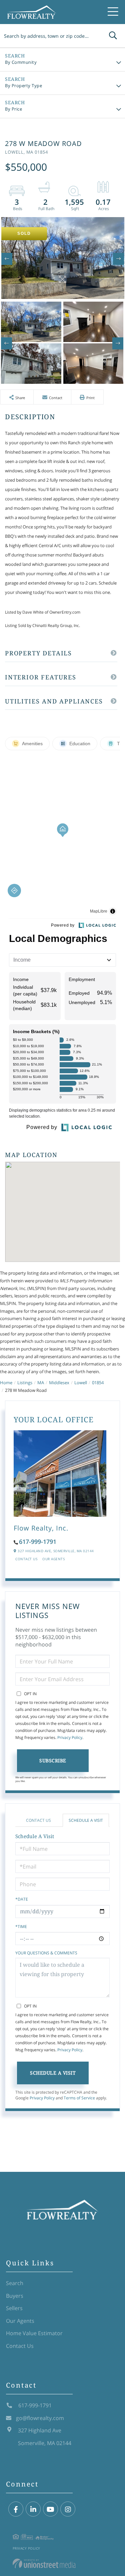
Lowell (81, 1383)
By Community (21, 62)
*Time (21, 1926)
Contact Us (26, 1559)
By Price (13, 109)
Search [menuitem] (15, 2283)
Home (6, 1383)
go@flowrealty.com (40, 2418)
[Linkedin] (33, 2509)
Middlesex (59, 1383)
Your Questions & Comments (46, 1953)
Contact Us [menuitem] (20, 2346)
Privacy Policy (70, 1737)
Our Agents (53, 1559)
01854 (98, 1383)
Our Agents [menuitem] (20, 2321)
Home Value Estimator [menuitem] (34, 2333)
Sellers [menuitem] (14, 2308)
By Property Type (23, 86)
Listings (25, 1383)
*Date (22, 1899)
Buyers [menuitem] (15, 2296)
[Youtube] (50, 2509)
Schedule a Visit (86, 1820)
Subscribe (53, 1760)
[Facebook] (16, 2509)
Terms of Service (79, 2098)
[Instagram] (68, 2509)
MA (41, 1383)
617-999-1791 (38, 1542)
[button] (113, 36)
